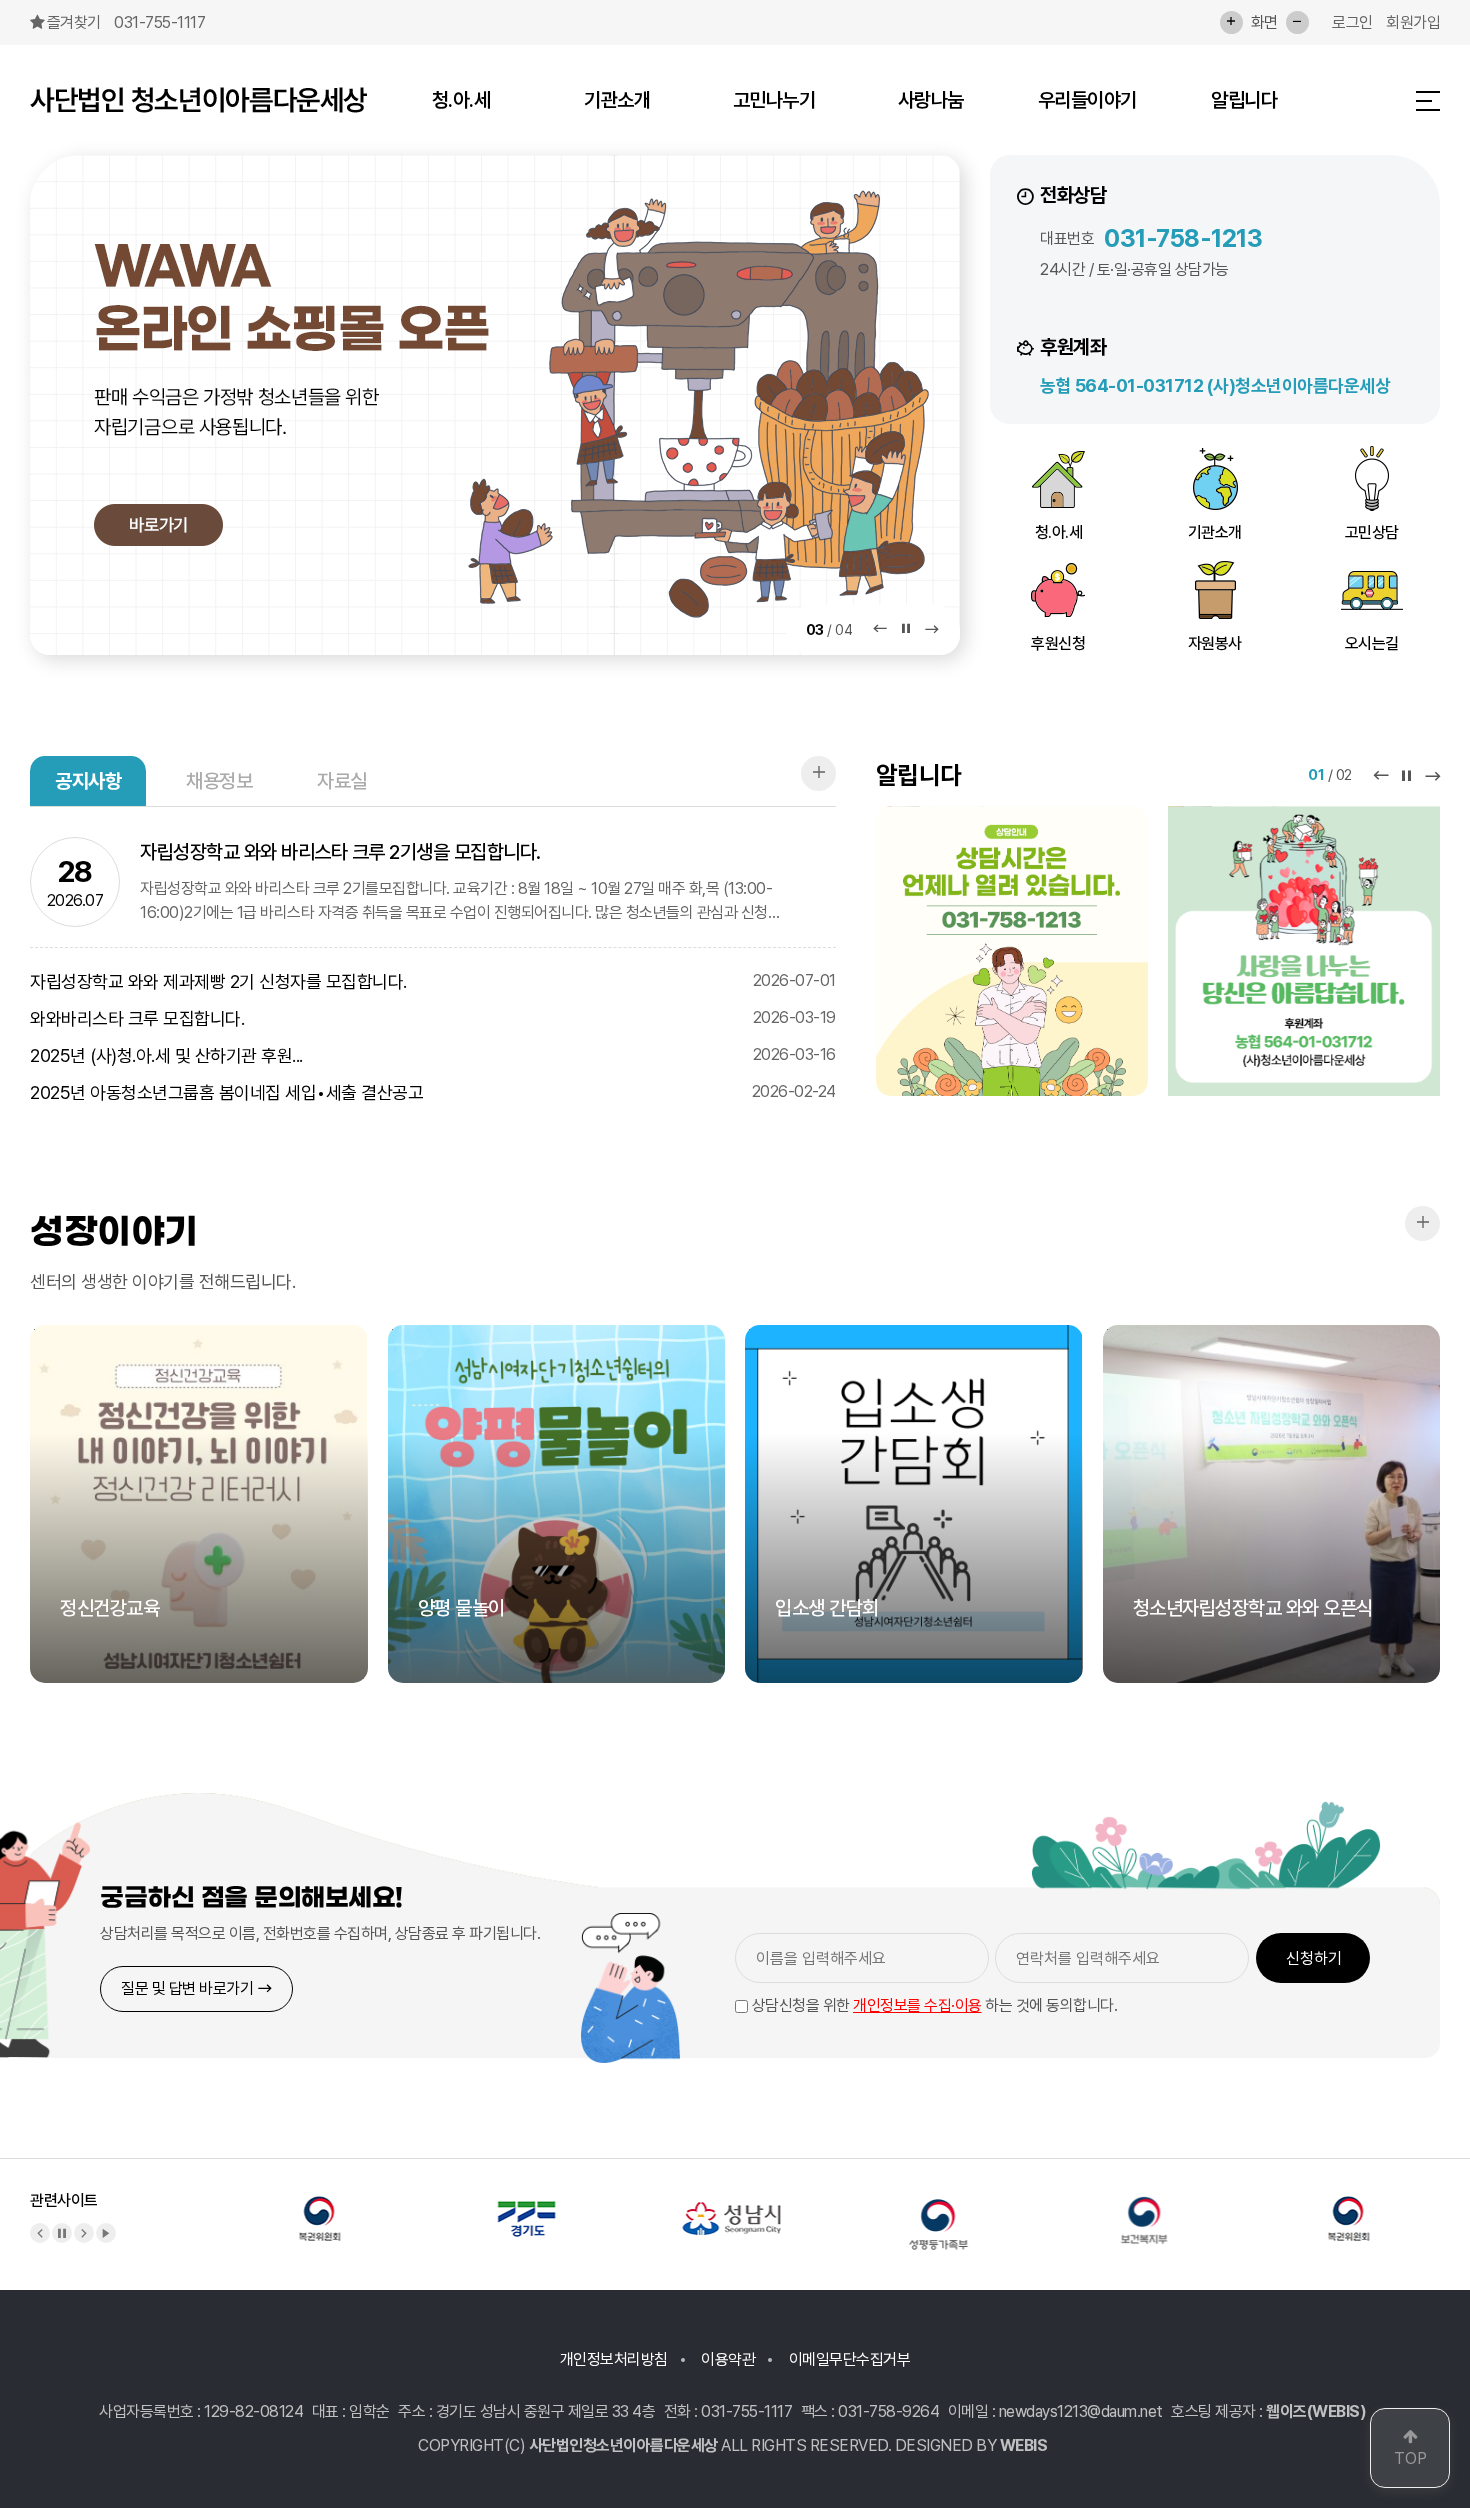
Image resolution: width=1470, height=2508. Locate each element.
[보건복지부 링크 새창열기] (1144, 2205)
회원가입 (1413, 22)
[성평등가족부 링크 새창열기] (938, 2205)
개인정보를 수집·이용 (917, 2005)
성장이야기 (114, 1231)
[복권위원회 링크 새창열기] (320, 2205)
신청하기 (1314, 1958)
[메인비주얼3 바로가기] (495, 405)
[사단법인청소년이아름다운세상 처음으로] (198, 100)
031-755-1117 (159, 22)
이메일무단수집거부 (850, 2359)
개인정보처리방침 (614, 2359)
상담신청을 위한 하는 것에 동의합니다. (932, 2005)
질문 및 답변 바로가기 (189, 1988)
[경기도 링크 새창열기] (526, 2205)
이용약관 (728, 2359)
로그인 (1352, 22)
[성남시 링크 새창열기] (732, 2205)
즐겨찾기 (74, 22)
